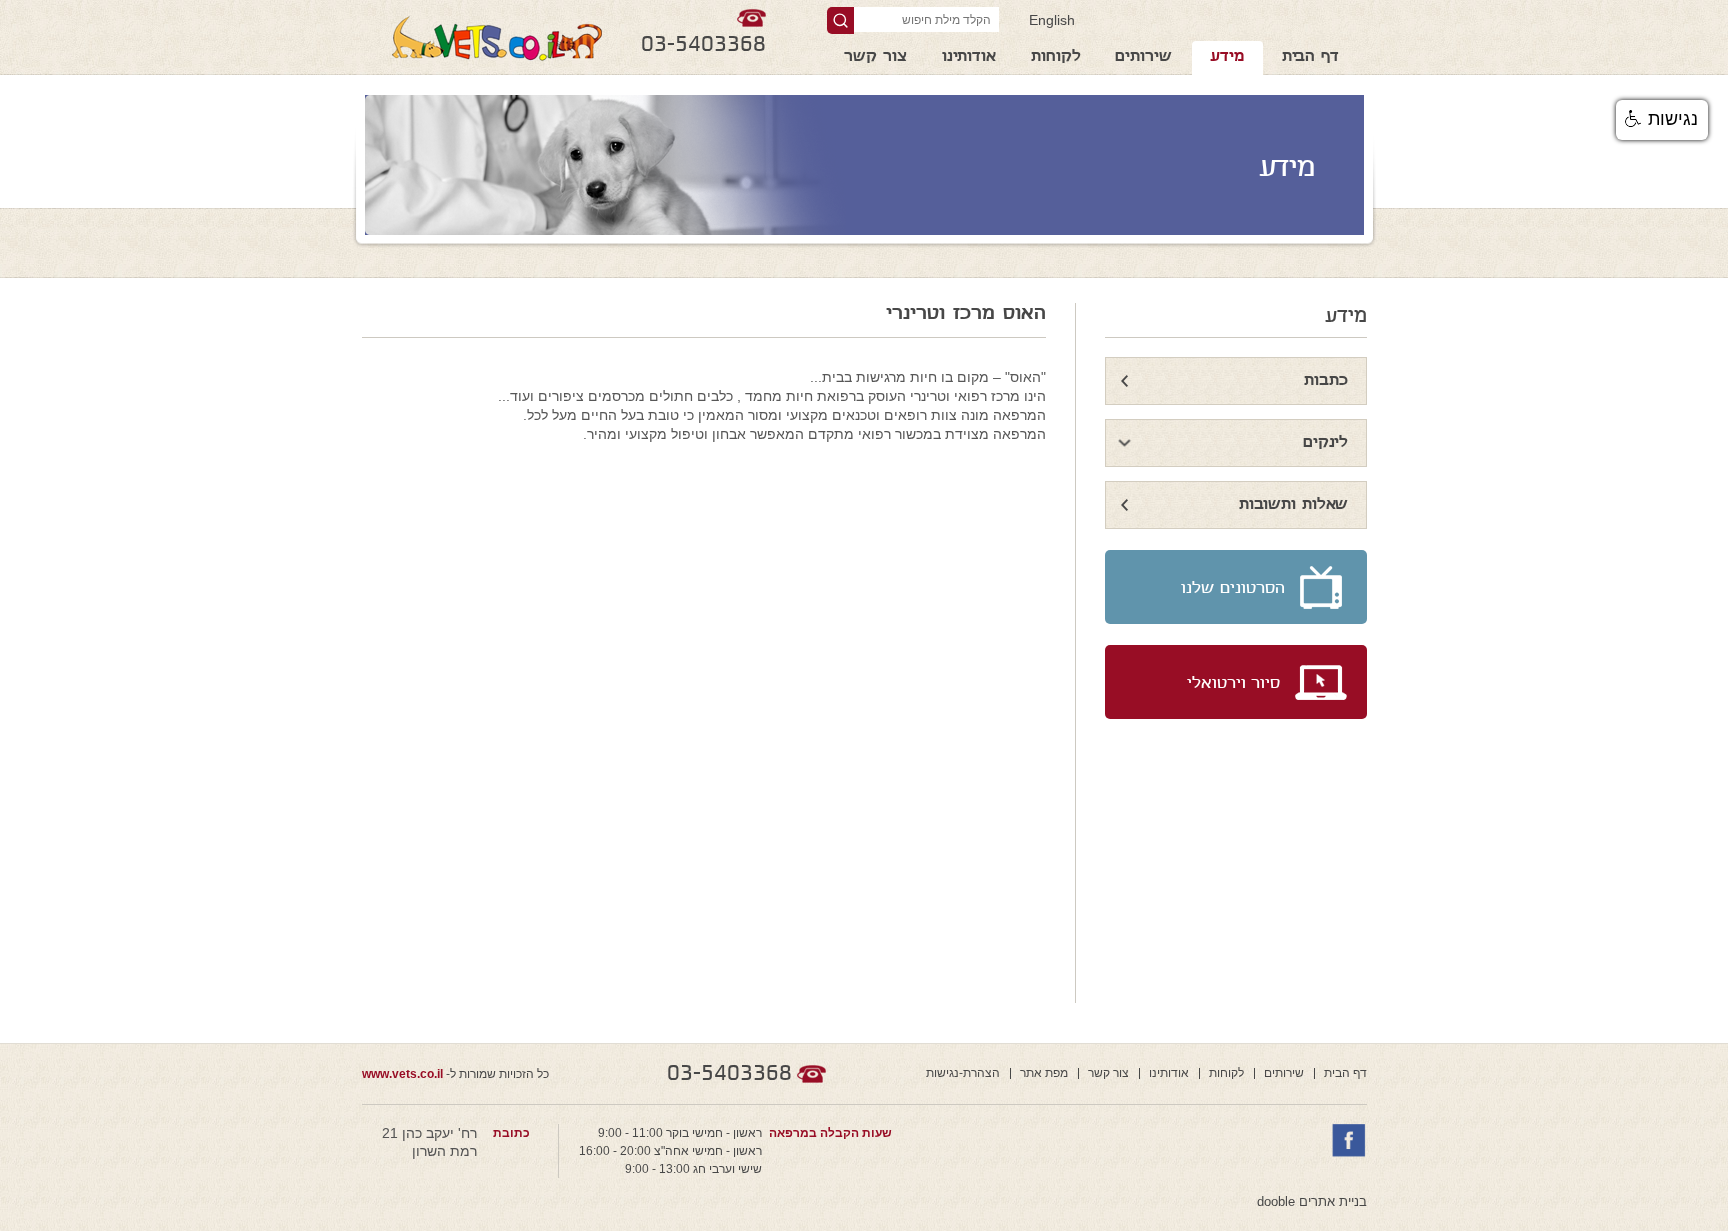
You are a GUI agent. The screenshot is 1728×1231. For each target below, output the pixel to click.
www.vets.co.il (402, 1074)
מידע (1227, 57)
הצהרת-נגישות (963, 1073)
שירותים (1143, 57)
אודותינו (969, 57)
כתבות (1326, 381)
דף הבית (1310, 57)
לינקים (1325, 443)
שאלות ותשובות (1293, 505)
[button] (1662, 120)
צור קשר (875, 57)
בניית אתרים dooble (1312, 1201)
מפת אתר (1044, 1073)
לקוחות (1056, 57)
